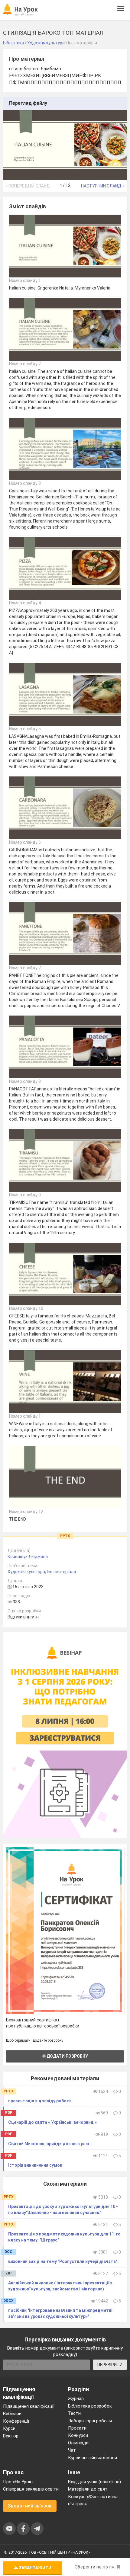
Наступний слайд (102, 186)
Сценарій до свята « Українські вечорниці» (52, 2122)
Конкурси (78, 2435)
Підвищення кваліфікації (29, 2406)
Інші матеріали (61, 1572)
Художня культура (26, 1572)
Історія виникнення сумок (35, 2165)
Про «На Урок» (18, 2482)
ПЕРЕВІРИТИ (110, 2365)
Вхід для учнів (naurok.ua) (94, 2482)
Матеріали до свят (88, 2489)
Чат (72, 2450)
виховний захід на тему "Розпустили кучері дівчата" (63, 2261)
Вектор (11, 2436)
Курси (9, 2428)
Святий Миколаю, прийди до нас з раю (49, 2144)
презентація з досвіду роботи (40, 2101)
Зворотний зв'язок (30, 2506)
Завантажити (35, 2568)
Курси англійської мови (93, 2458)
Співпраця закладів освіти (31, 2489)
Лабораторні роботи (90, 2421)
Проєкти (77, 2428)
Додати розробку (67, 2056)
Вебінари (12, 2414)
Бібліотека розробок (90, 2406)
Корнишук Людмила (28, 1557)
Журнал (76, 2398)
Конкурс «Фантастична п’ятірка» (93, 2500)
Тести (74, 2413)
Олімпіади (78, 2443)
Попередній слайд (29, 186)
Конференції (16, 2421)
